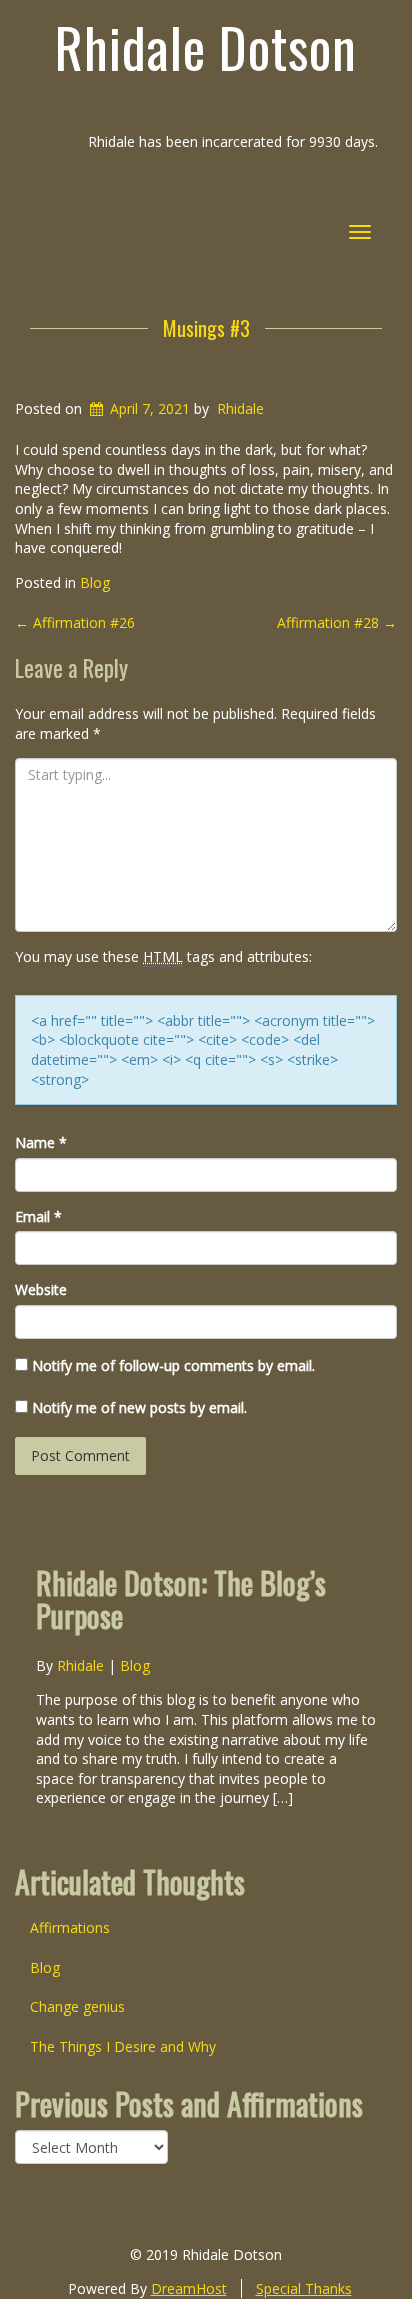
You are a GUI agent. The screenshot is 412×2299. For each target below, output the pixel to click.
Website (41, 1289)
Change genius (77, 2006)
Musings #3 (206, 328)
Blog (95, 582)
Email (38, 1216)
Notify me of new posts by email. (139, 1407)
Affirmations (70, 1927)
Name (41, 1142)
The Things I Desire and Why (123, 2046)
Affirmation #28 (337, 622)
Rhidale (240, 408)
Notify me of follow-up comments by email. (173, 1365)
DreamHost (189, 2288)
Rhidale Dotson (206, 47)
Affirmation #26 (75, 622)
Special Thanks (304, 2288)
